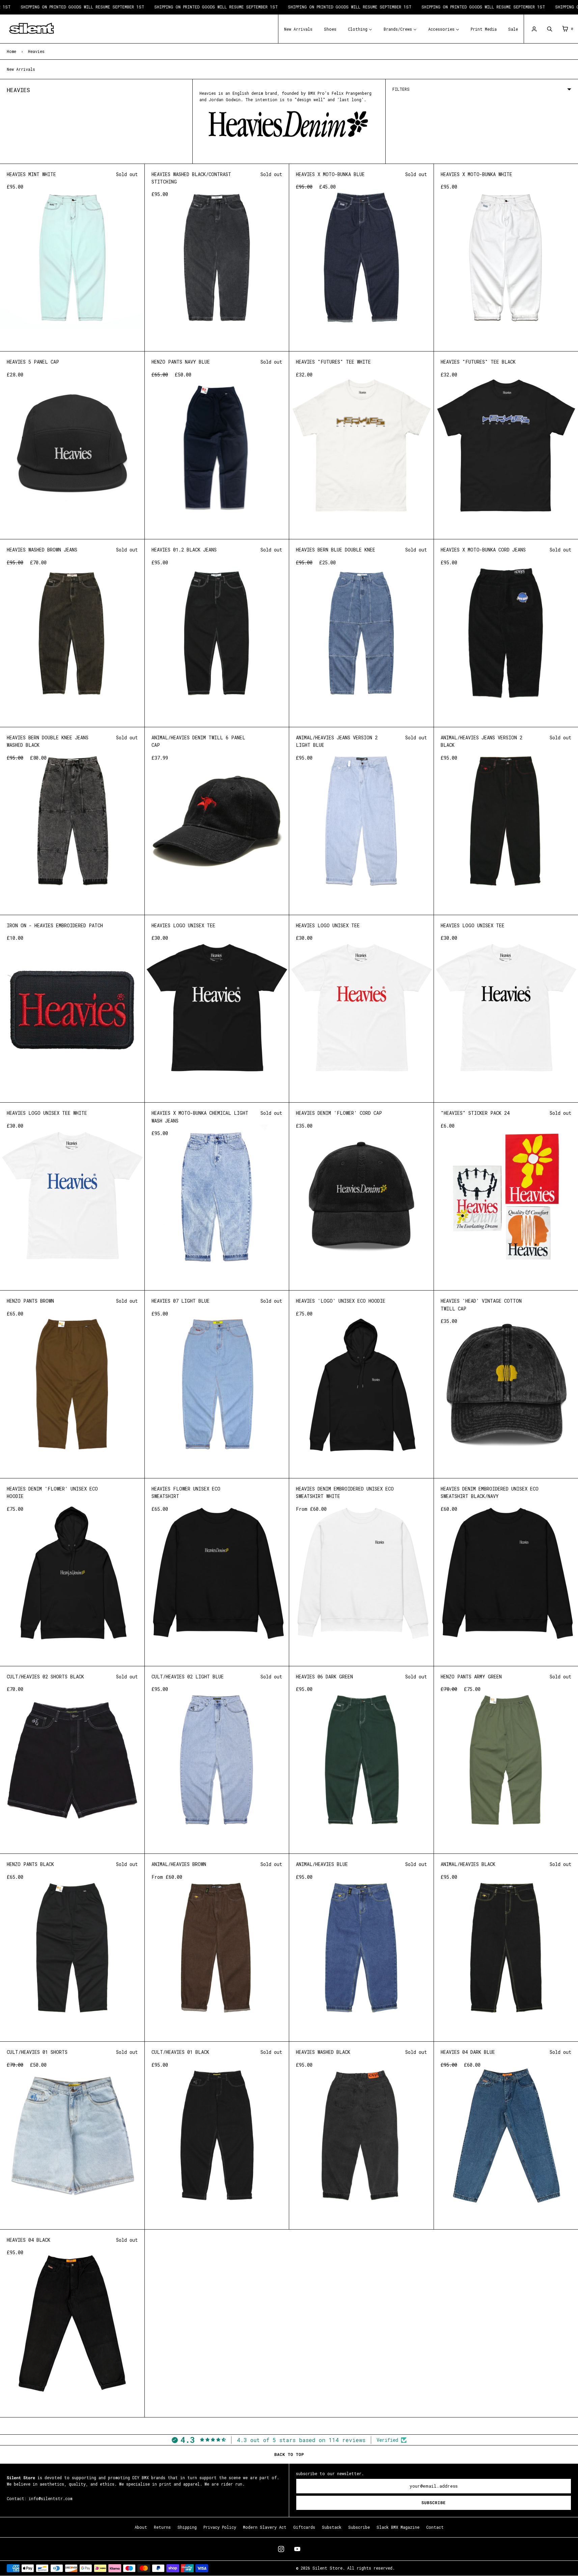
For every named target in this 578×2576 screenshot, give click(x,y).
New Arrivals (21, 69)
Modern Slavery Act (265, 2527)
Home (11, 51)
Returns (162, 2527)
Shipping (187, 2527)
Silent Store (327, 2568)
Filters (401, 89)
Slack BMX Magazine (398, 2527)
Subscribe (434, 2503)
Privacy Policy (220, 2527)
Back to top (289, 2454)
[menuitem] (298, 29)
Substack (332, 2527)
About (141, 2527)
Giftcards (304, 2527)
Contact (435, 2527)
